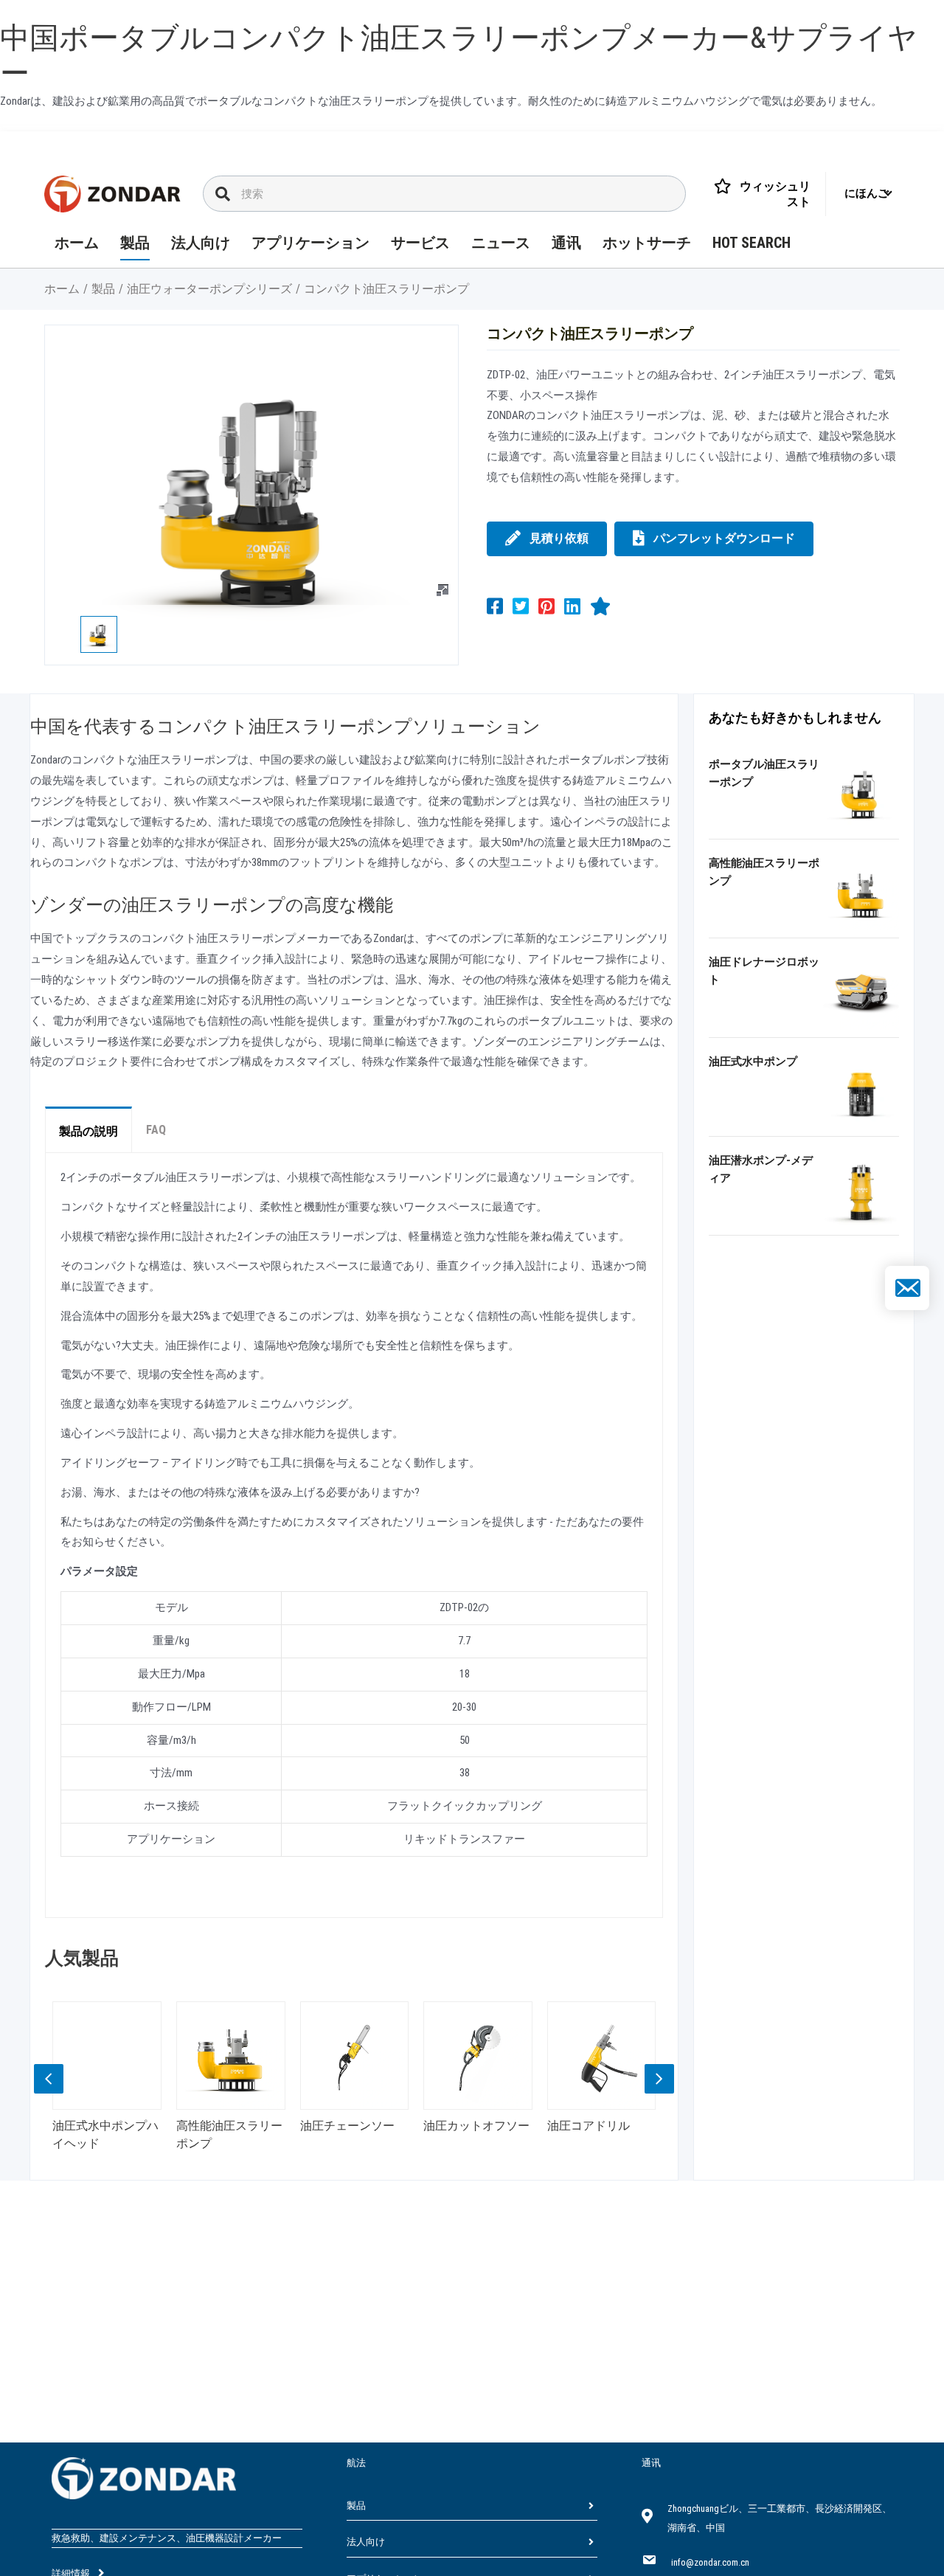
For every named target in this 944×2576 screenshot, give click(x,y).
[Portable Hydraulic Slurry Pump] (861, 792)
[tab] (88, 1129)
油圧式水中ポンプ (753, 1062)
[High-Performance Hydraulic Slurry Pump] (861, 892)
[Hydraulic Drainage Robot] (861, 991)
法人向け (201, 243)
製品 (135, 243)
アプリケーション (310, 243)
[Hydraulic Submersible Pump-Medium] (861, 1188)
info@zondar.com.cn (710, 2562)
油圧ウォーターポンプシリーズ (209, 289)
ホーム (77, 243)
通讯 (566, 243)
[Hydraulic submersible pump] (861, 1090)
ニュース (501, 243)
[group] (109, 2081)
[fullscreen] (442, 590)
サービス (420, 243)
